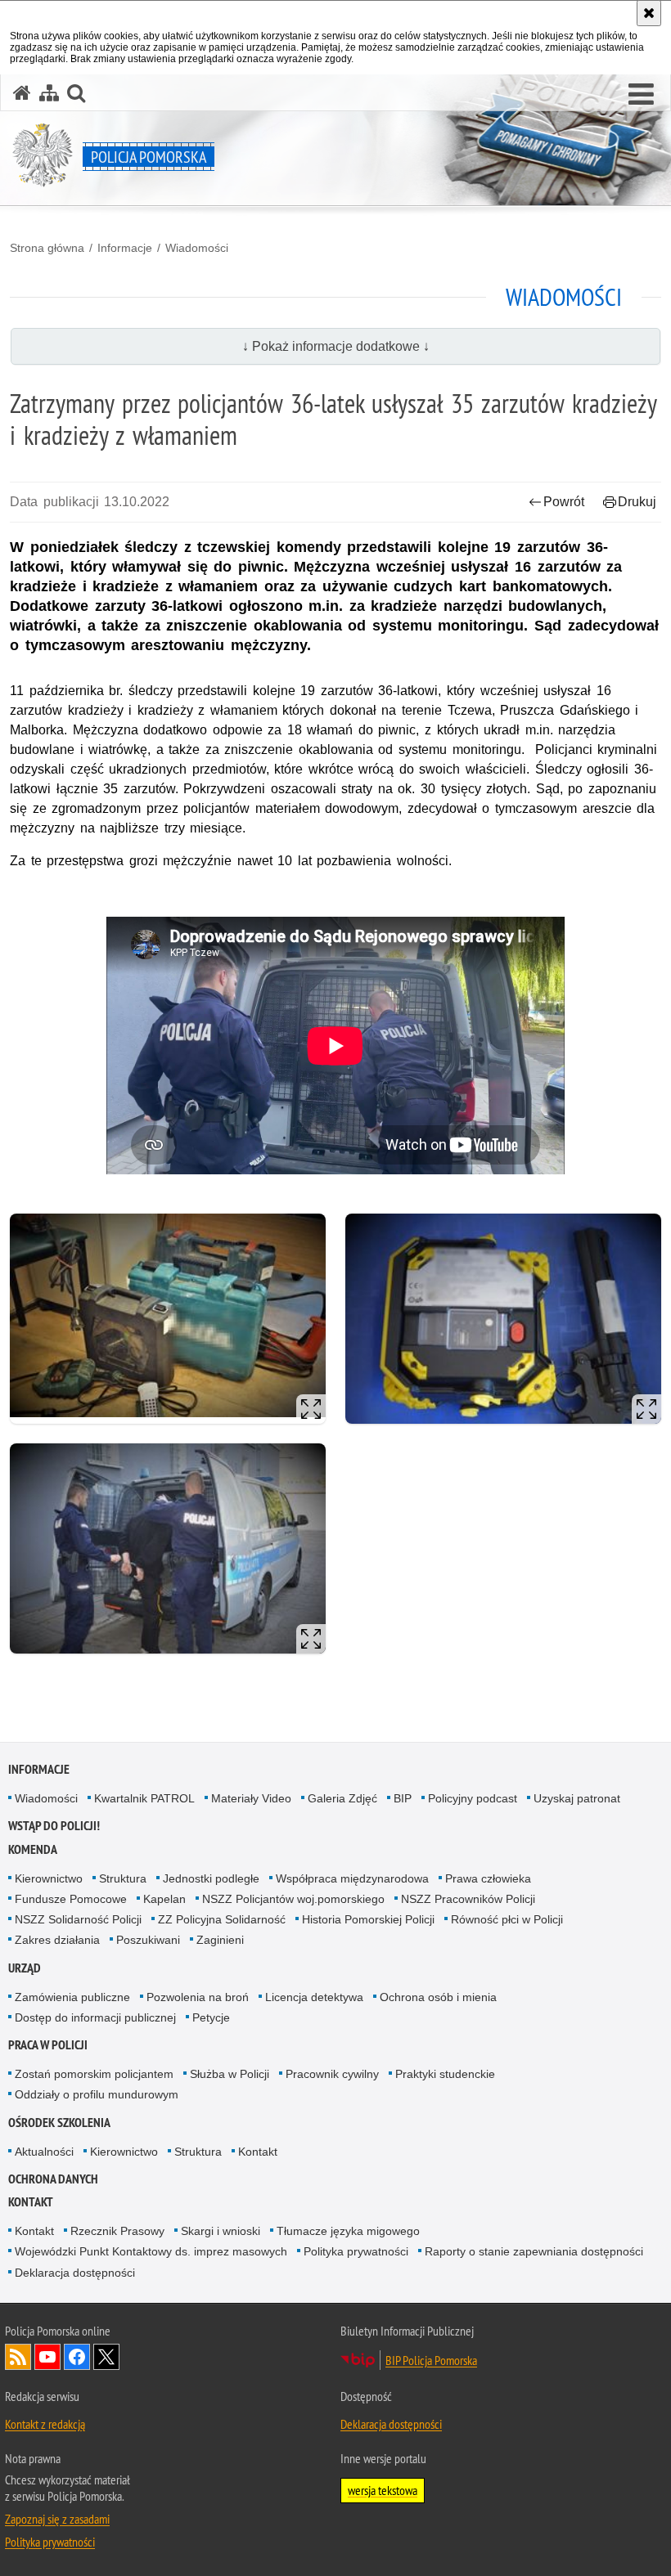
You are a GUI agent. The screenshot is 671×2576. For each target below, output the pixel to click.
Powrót (564, 502)
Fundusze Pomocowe (71, 1899)
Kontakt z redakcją (45, 2424)
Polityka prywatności (356, 2251)
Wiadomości (197, 248)
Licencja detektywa (314, 1997)
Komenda (33, 1849)
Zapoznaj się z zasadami (57, 2519)
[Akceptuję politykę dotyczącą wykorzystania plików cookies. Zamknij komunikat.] (649, 13)
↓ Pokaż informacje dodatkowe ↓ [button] (336, 346)
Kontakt (258, 2152)
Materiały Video (251, 1798)
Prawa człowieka (488, 1878)
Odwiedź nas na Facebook (77, 2357)
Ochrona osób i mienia (438, 1997)
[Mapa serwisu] (49, 93)
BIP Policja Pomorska (431, 2360)
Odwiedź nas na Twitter (106, 2357)
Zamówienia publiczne (72, 1997)
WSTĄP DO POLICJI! (54, 1826)
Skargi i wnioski (221, 2231)
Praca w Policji (48, 2045)
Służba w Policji (230, 2074)
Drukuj (637, 502)
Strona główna (47, 248)
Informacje (125, 248)
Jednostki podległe (211, 1878)
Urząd (25, 1968)
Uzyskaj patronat (577, 1798)
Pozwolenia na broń (198, 1997)
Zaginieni (220, 1940)
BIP (403, 1798)
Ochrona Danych (53, 2179)
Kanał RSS (18, 2357)
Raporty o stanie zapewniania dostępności (534, 2251)
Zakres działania (57, 1940)
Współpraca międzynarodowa (352, 1878)
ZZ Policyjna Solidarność (222, 1919)
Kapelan (164, 1899)
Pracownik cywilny (332, 2074)
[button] (641, 95)
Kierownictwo (49, 1878)
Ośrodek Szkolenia (59, 2123)
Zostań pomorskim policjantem (94, 2074)
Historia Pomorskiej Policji (368, 1919)
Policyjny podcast (473, 1798)
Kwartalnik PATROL (144, 1798)
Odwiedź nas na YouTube (47, 2357)
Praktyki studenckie (445, 2074)
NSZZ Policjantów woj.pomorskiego (293, 1899)
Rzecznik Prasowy (117, 2231)
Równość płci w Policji (507, 1919)
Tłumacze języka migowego (348, 2231)
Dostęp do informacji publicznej (95, 2017)
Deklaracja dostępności (75, 2273)
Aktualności (44, 2152)
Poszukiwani (148, 1940)
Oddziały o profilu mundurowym (97, 2094)
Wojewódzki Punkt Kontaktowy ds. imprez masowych (151, 2251)
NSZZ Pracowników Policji (468, 1899)
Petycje (211, 2017)
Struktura (123, 1878)
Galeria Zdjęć (342, 1798)
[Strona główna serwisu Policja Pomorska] (22, 93)
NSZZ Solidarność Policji (78, 1919)
